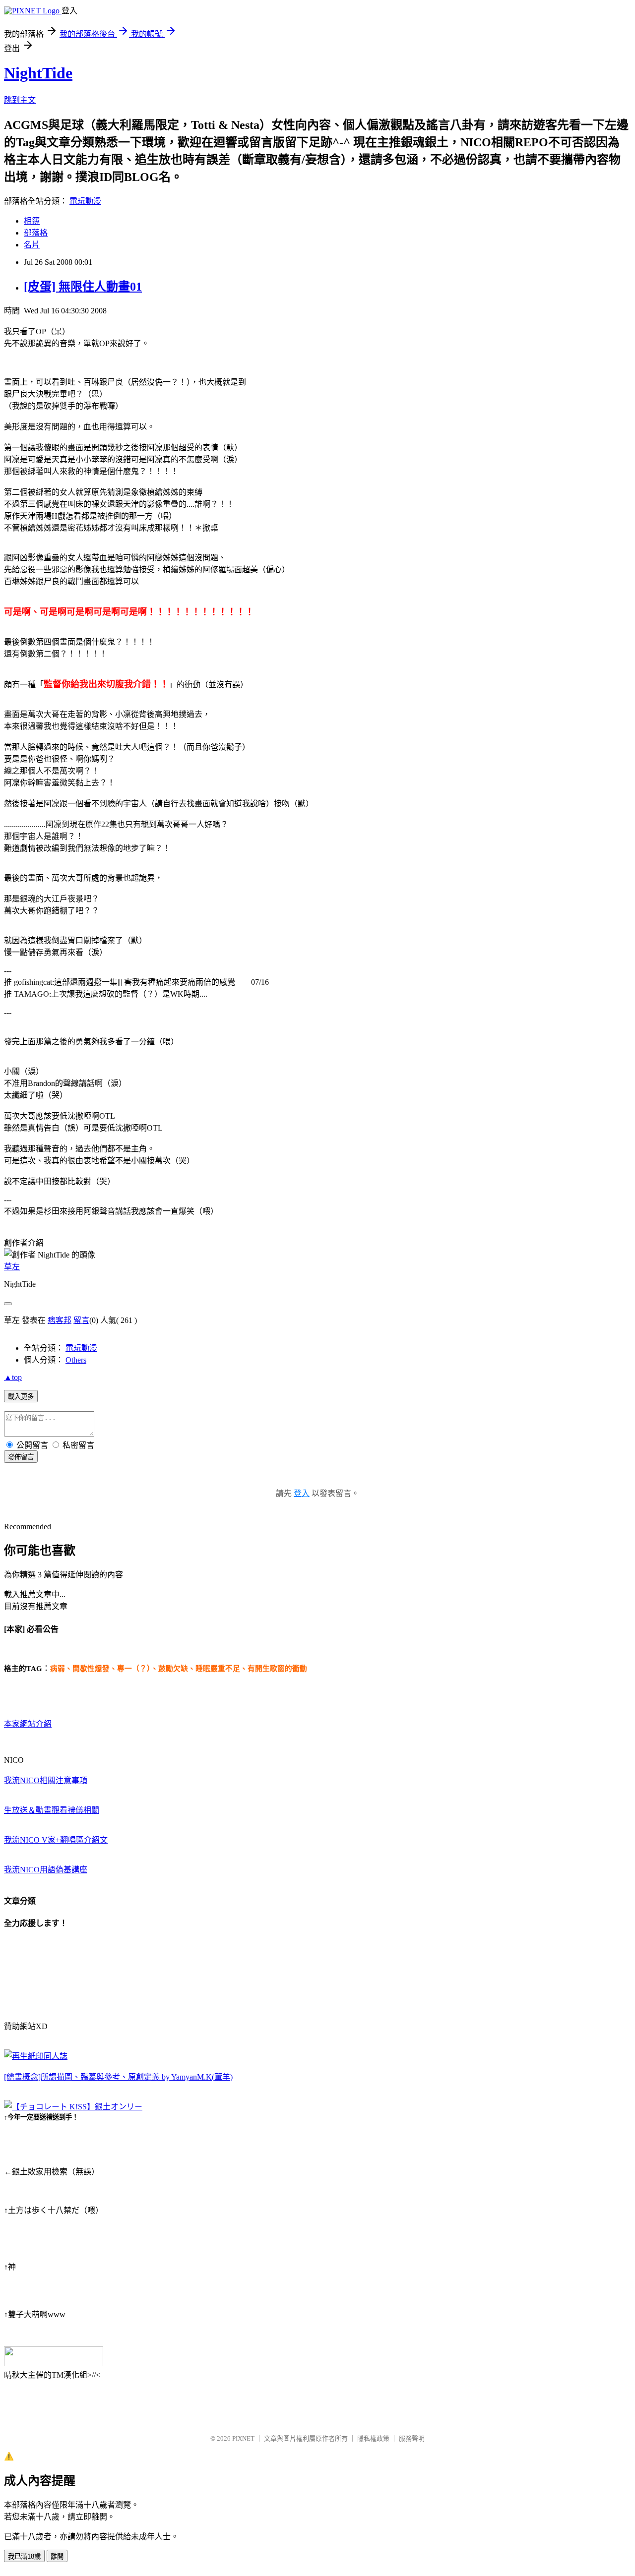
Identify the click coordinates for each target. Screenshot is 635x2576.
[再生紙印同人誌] (36, 2056)
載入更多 (21, 1397)
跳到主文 (20, 100)
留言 (81, 1320)
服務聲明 (412, 2438)
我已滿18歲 (24, 2556)
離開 (57, 2556)
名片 (32, 245)
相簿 (32, 221)
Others (76, 1360)
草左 (12, 1267)
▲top (13, 1377)
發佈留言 (21, 1457)
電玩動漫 (85, 201)
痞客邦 (60, 1320)
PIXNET (243, 2438)
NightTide (38, 73)
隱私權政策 (373, 2438)
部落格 (36, 233)
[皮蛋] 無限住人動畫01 (83, 287)
